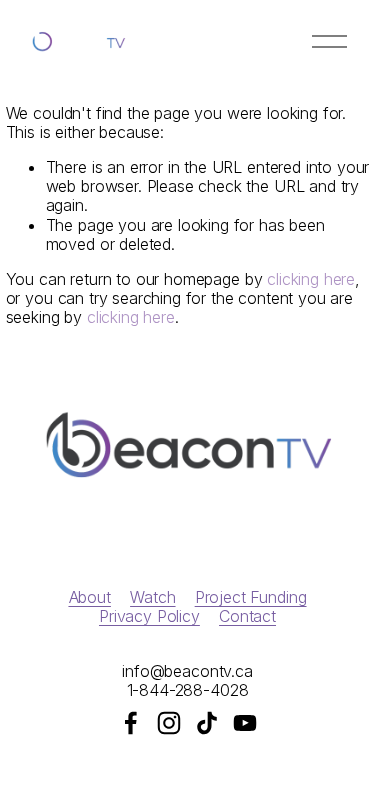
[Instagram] (169, 723)
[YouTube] (245, 723)
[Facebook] (131, 723)
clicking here (311, 279)
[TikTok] (207, 723)
